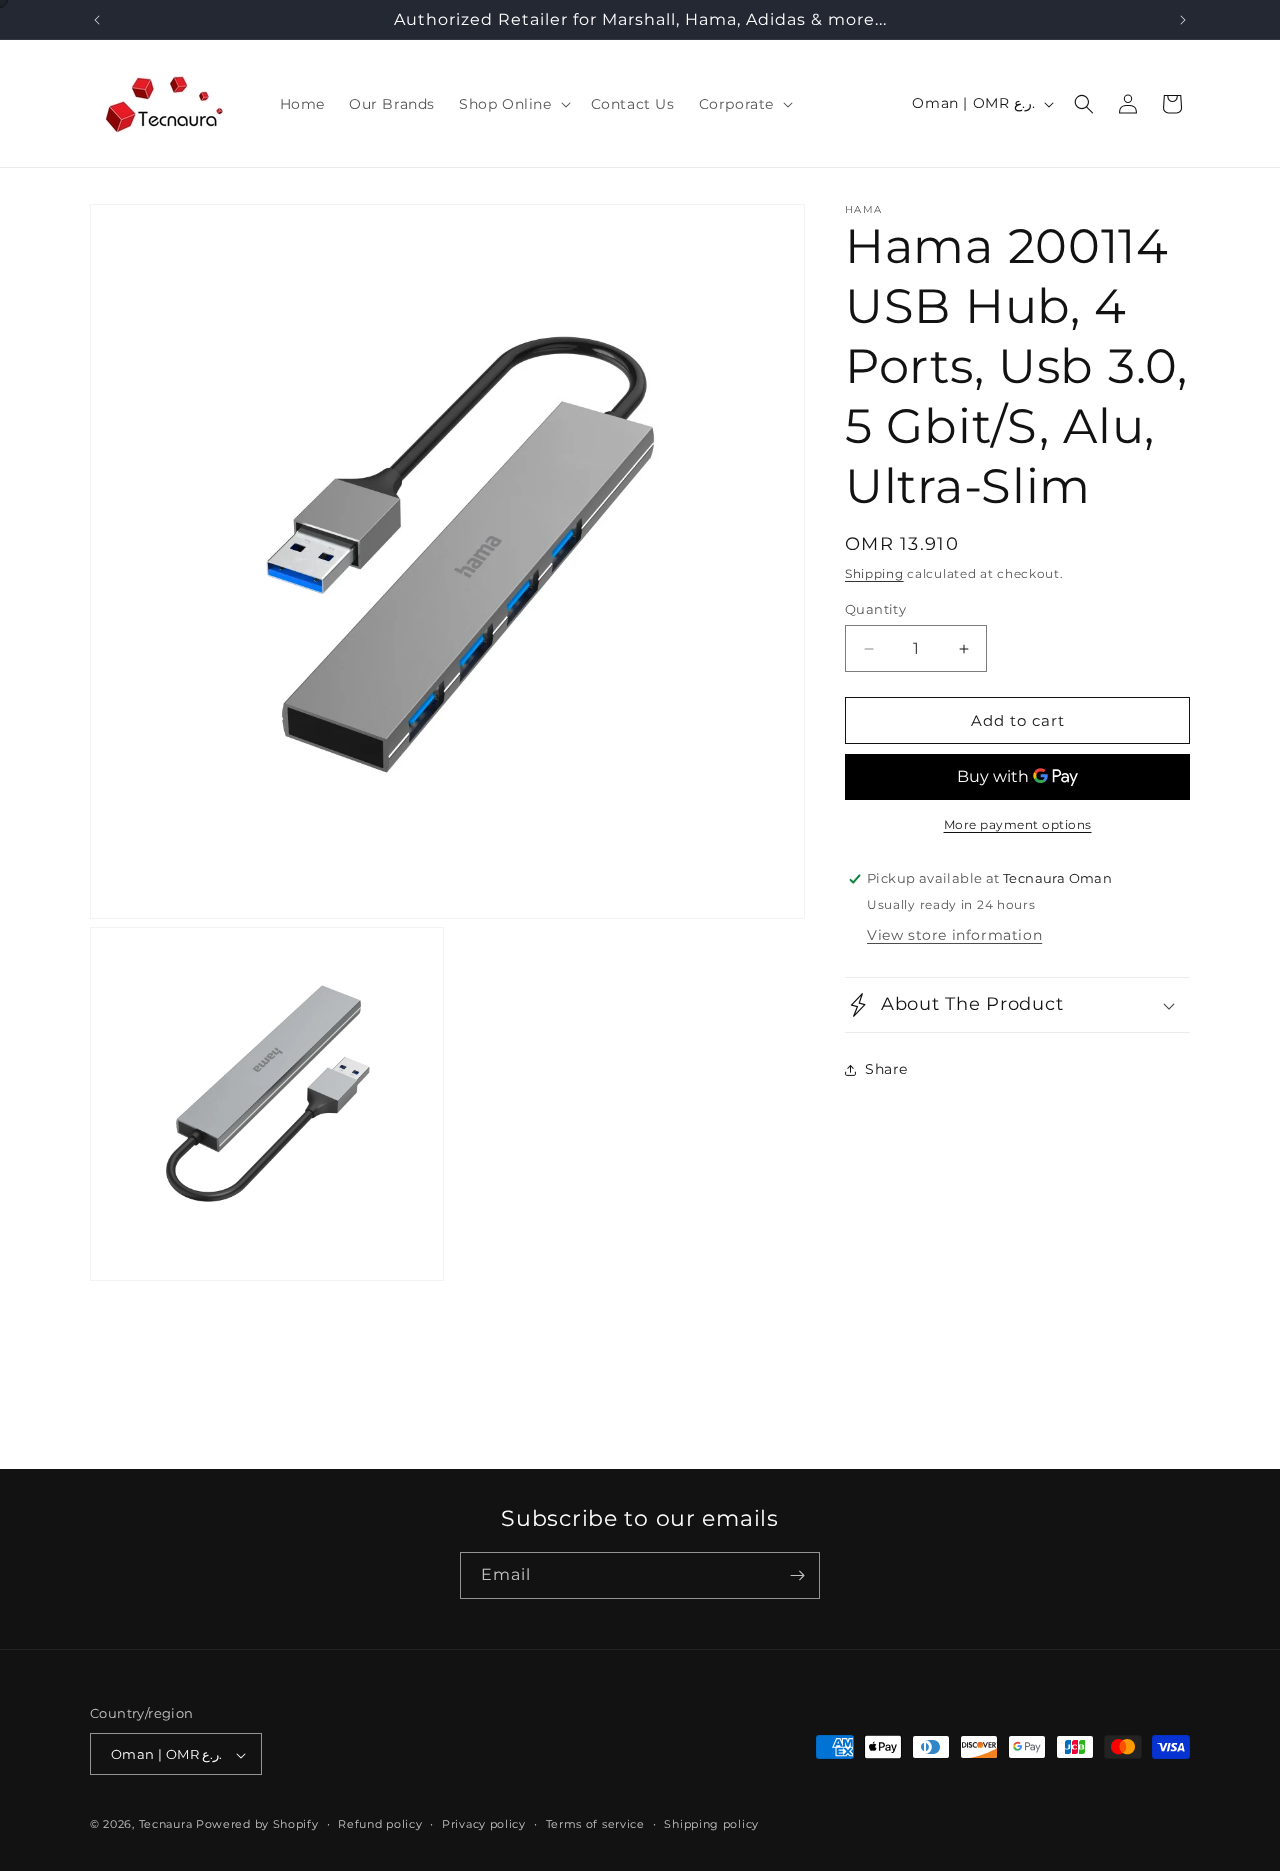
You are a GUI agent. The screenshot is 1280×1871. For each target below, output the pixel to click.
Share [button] (886, 1070)
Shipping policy (711, 1824)
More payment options (1018, 824)
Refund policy (380, 1824)
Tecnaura (166, 1825)
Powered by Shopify (257, 1825)
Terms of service (595, 1824)
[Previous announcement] (97, 20)
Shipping (874, 573)
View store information (954, 935)
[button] (513, 104)
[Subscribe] (797, 1575)
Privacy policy (484, 1824)
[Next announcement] (1183, 20)
